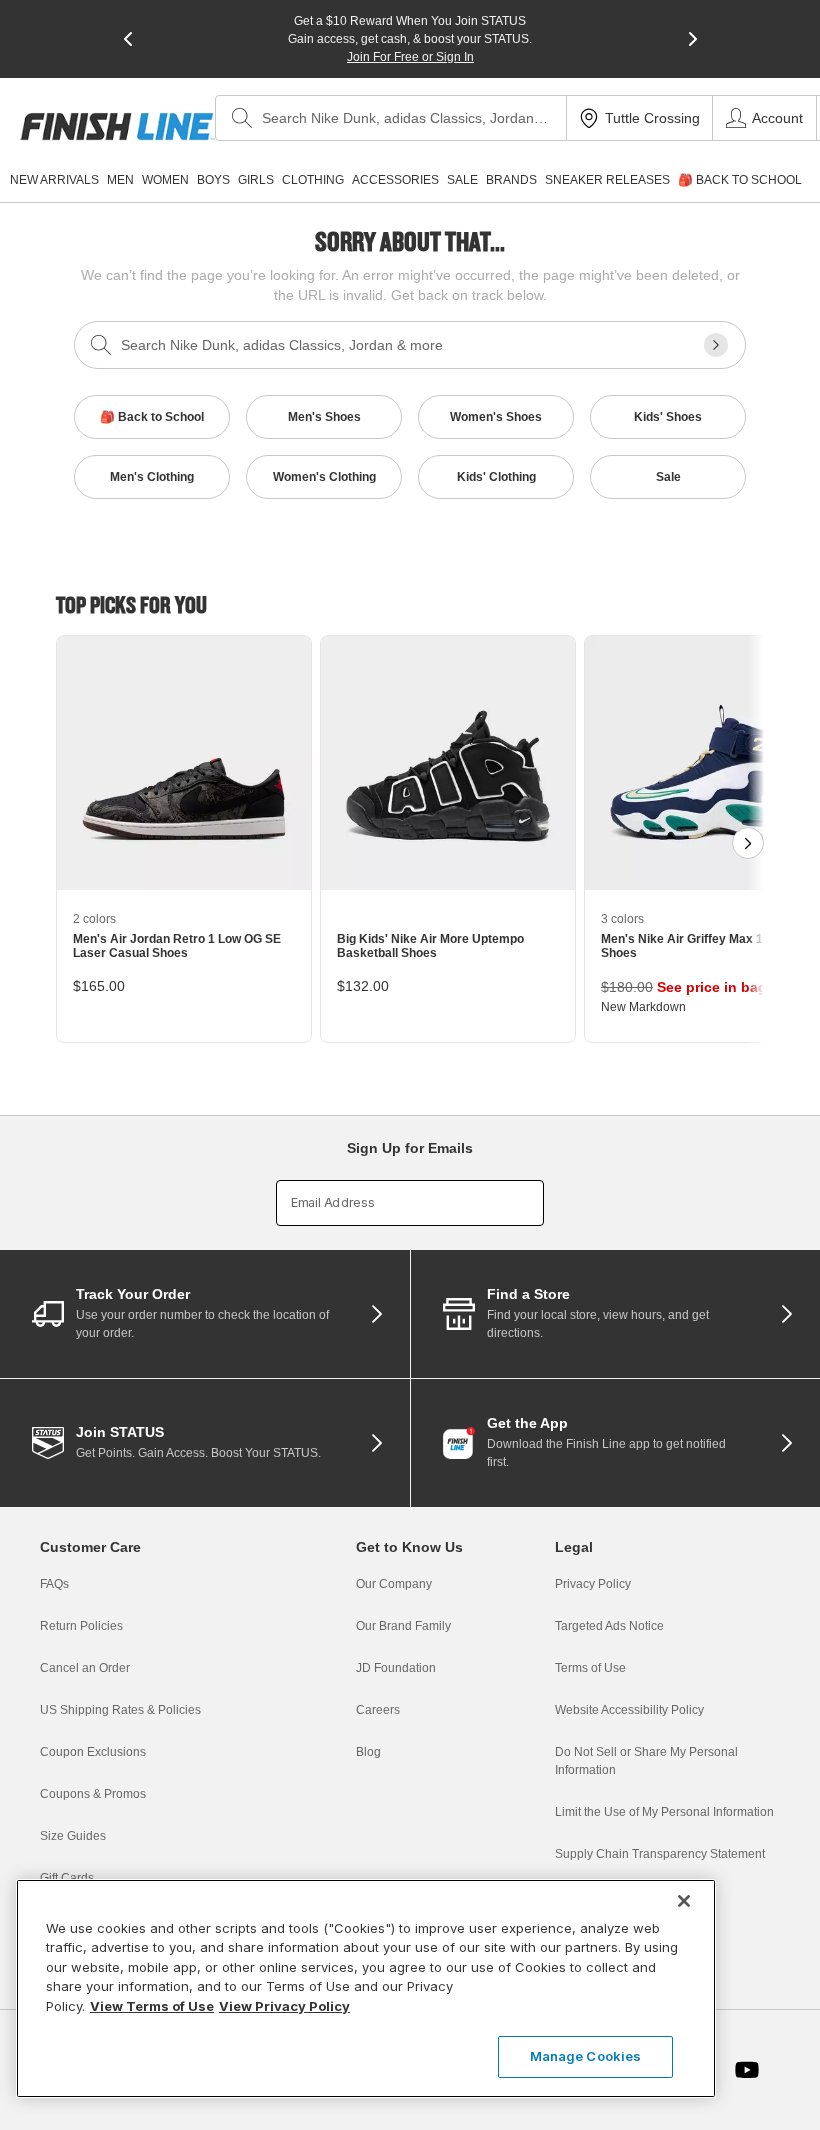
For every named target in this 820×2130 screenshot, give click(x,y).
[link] (117, 126)
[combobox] (391, 118)
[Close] (684, 1901)
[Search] (242, 118)
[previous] (128, 39)
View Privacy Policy (284, 2006)
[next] (693, 39)
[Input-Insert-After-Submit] (716, 345)
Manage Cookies (586, 2056)
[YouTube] (747, 2070)
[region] (366, 1988)
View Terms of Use (152, 2006)
